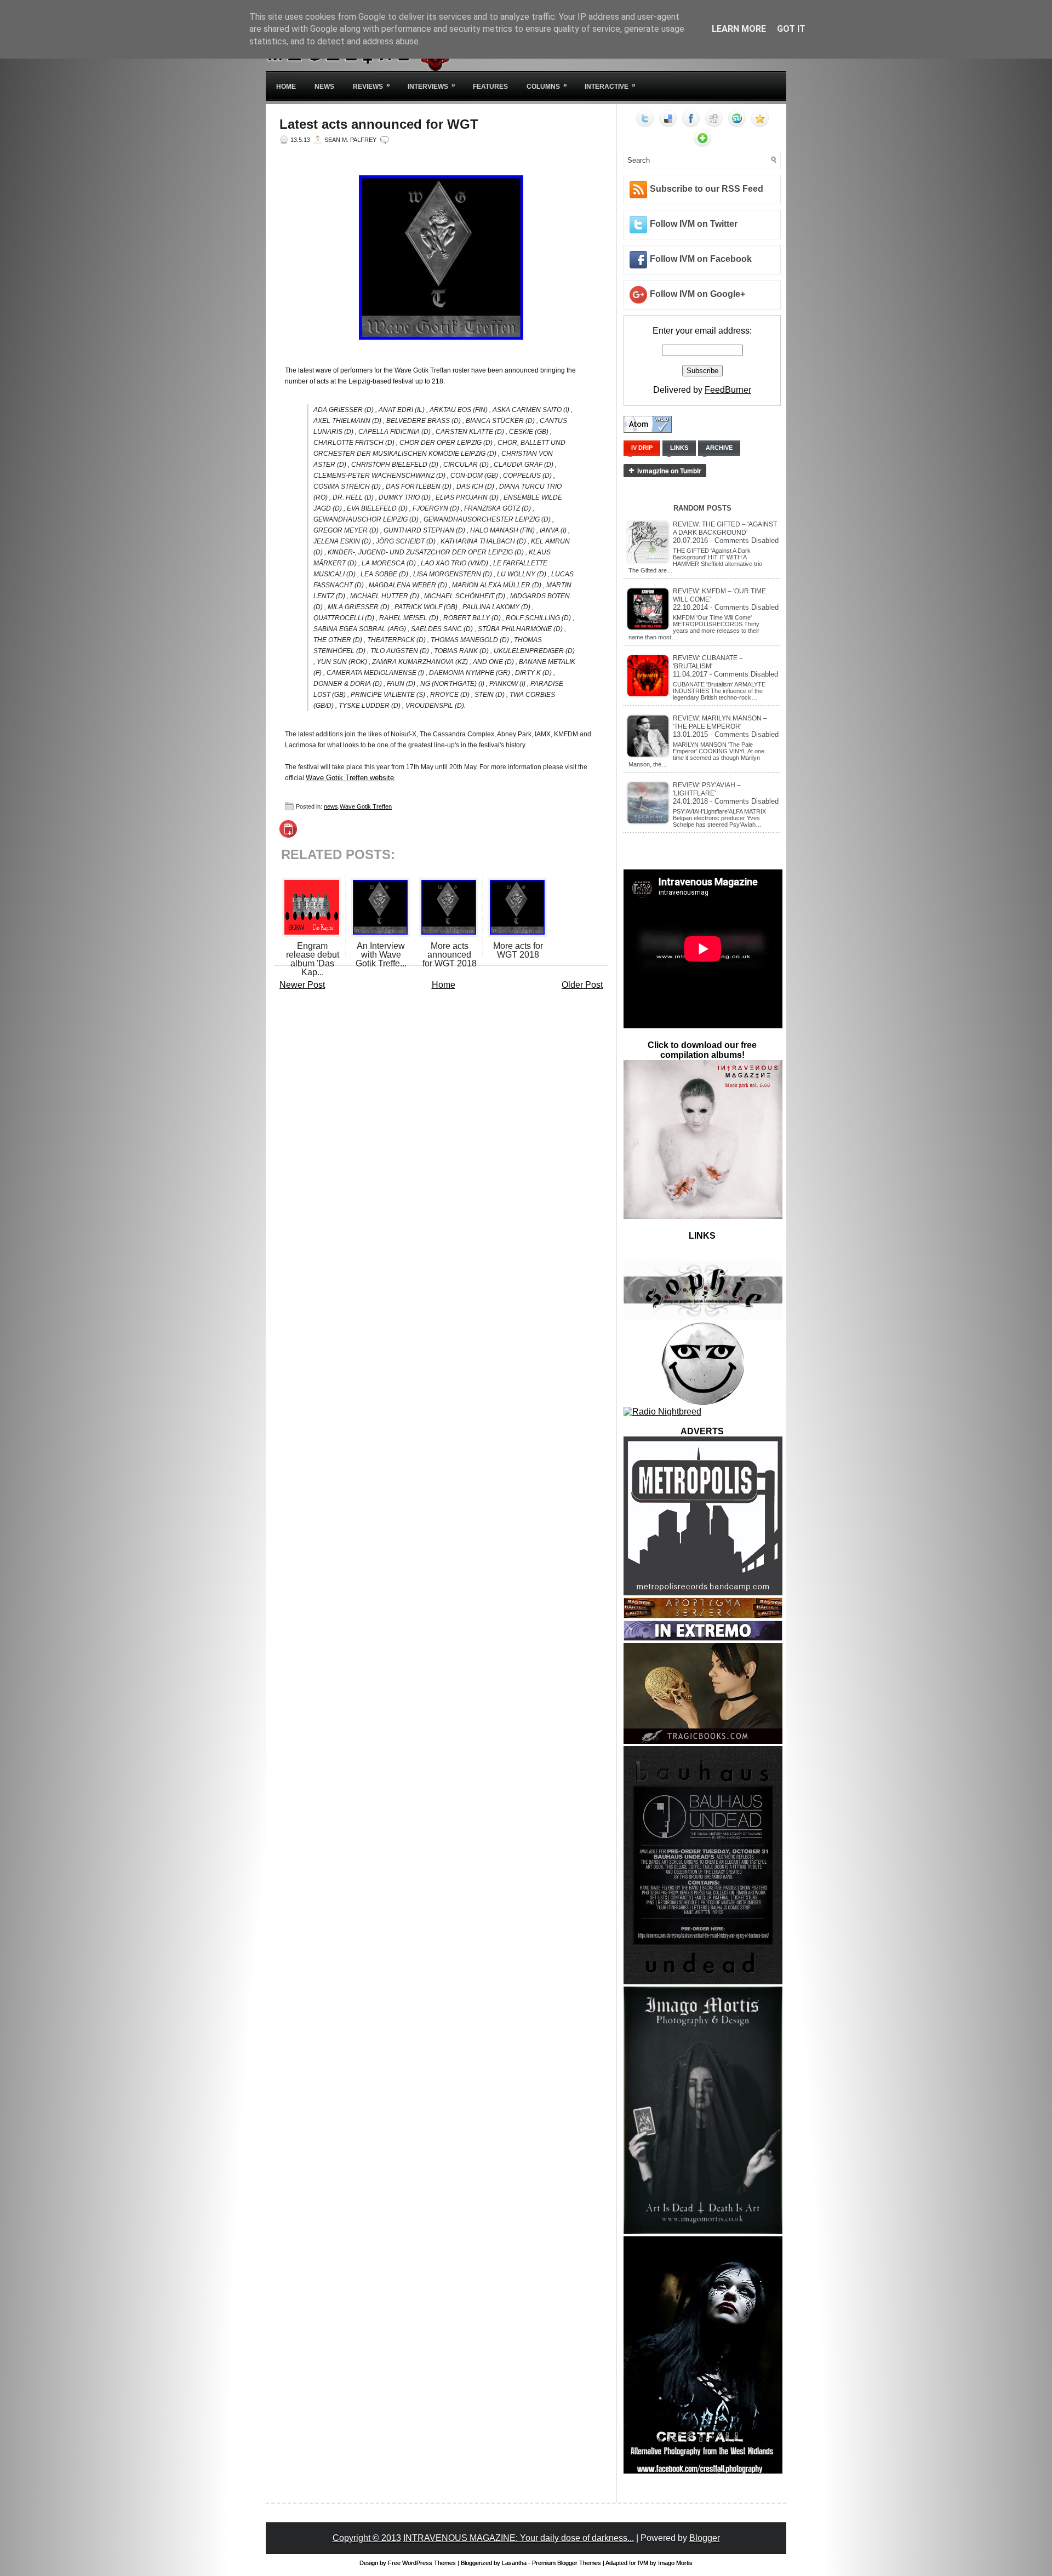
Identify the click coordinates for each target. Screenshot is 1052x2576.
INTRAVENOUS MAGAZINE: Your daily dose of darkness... (519, 2538)
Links (679, 448)
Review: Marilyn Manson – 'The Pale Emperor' (720, 722)
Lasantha (514, 2563)
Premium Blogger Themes (567, 2563)
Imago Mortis (675, 2563)
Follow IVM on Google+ (697, 294)
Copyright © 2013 (367, 2538)
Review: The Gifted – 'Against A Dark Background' (725, 528)
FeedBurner (728, 390)
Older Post (582, 985)
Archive (719, 448)
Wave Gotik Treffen (366, 806)
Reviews (371, 86)
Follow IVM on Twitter (694, 224)
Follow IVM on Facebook (701, 259)
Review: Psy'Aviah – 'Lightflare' (707, 789)
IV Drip (642, 448)
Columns (547, 86)
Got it (791, 29)
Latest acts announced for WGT (379, 124)
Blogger (705, 2538)
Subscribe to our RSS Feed (707, 189)
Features (490, 87)
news (331, 806)
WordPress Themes (429, 2563)
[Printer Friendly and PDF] (288, 835)
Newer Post (302, 985)
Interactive (610, 86)
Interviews (431, 86)
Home (286, 87)
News (324, 87)
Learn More (739, 29)
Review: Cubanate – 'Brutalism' (708, 662)
